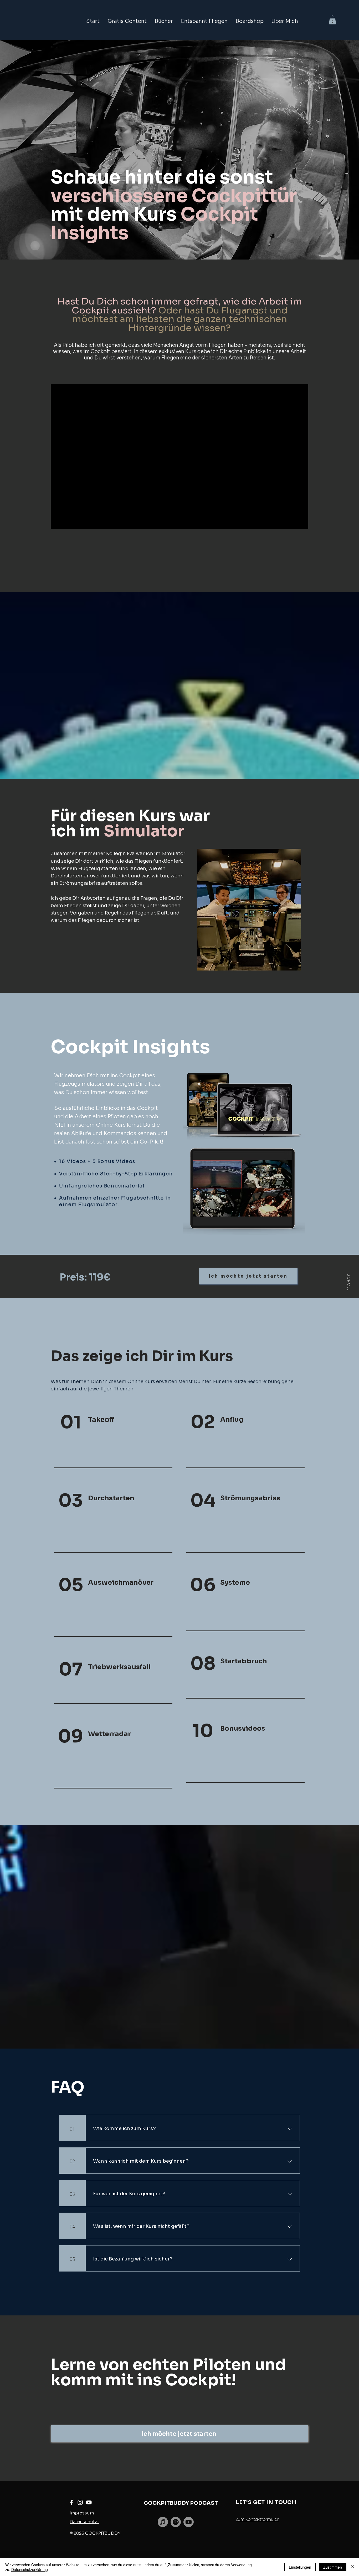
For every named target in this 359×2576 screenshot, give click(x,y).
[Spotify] (176, 2522)
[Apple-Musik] (163, 2522)
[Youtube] (189, 2522)
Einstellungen (300, 2567)
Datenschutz (84, 2522)
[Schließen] (353, 2567)
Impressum (82, 2513)
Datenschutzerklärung (30, 2569)
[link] (332, 20)
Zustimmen (333, 2567)
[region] (112, 1440)
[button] (127, 21)
